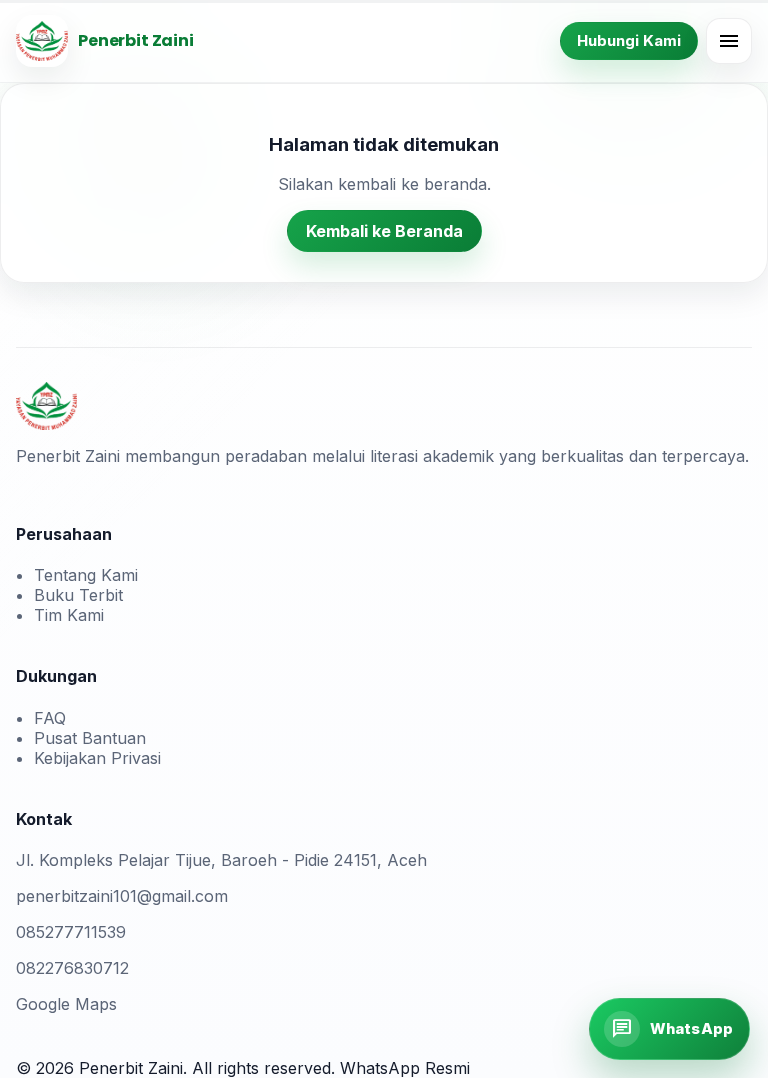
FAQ (50, 718)
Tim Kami (69, 615)
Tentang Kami (86, 575)
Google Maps (66, 1004)
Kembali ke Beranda (384, 231)
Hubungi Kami (629, 40)
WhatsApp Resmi (405, 1068)
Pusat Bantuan (90, 738)
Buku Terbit (78, 595)
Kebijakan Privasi (97, 758)
